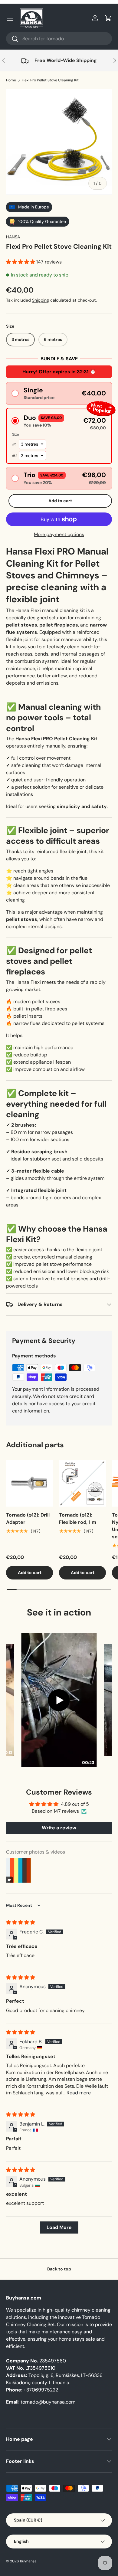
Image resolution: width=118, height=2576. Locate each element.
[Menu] (10, 18)
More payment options (59, 534)
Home (11, 80)
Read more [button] (79, 2093)
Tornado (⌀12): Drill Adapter (28, 1519)
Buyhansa (28, 2561)
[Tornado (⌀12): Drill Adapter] (29, 1483)
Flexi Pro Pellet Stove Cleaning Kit (50, 80)
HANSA (13, 237)
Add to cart (60, 501)
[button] (108, 18)
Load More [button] (59, 2227)
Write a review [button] (59, 1828)
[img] (21, 1922)
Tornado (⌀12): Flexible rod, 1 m (78, 1519)
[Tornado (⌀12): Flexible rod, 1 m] (82, 1483)
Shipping (41, 300)
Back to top (59, 2269)
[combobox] (59, 39)
